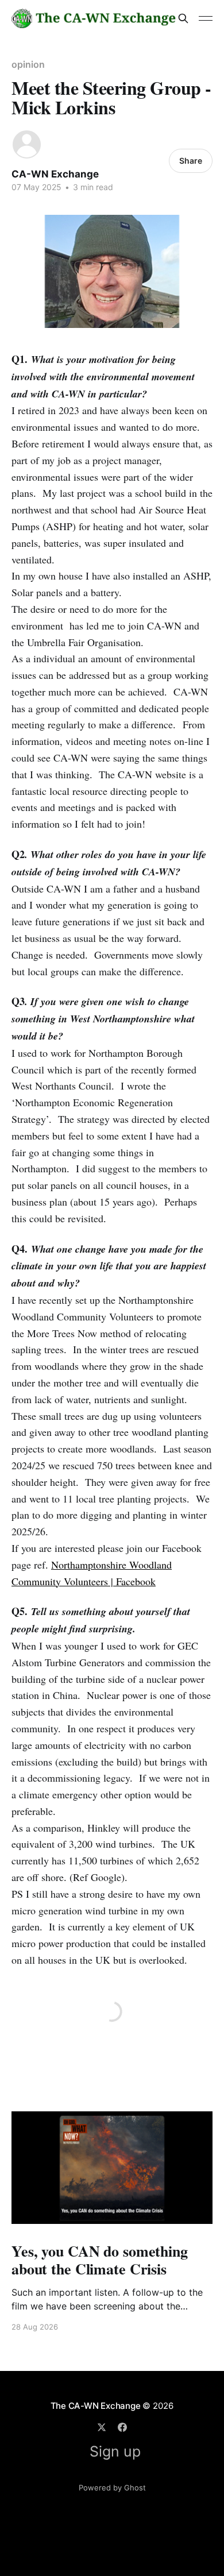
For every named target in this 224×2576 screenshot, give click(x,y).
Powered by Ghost (112, 2488)
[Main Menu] (206, 18)
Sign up (115, 2451)
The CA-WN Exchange (96, 2406)
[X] (102, 2427)
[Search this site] (183, 18)
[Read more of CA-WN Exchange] (27, 144)
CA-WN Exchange (55, 174)
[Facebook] (122, 2427)
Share (191, 161)
